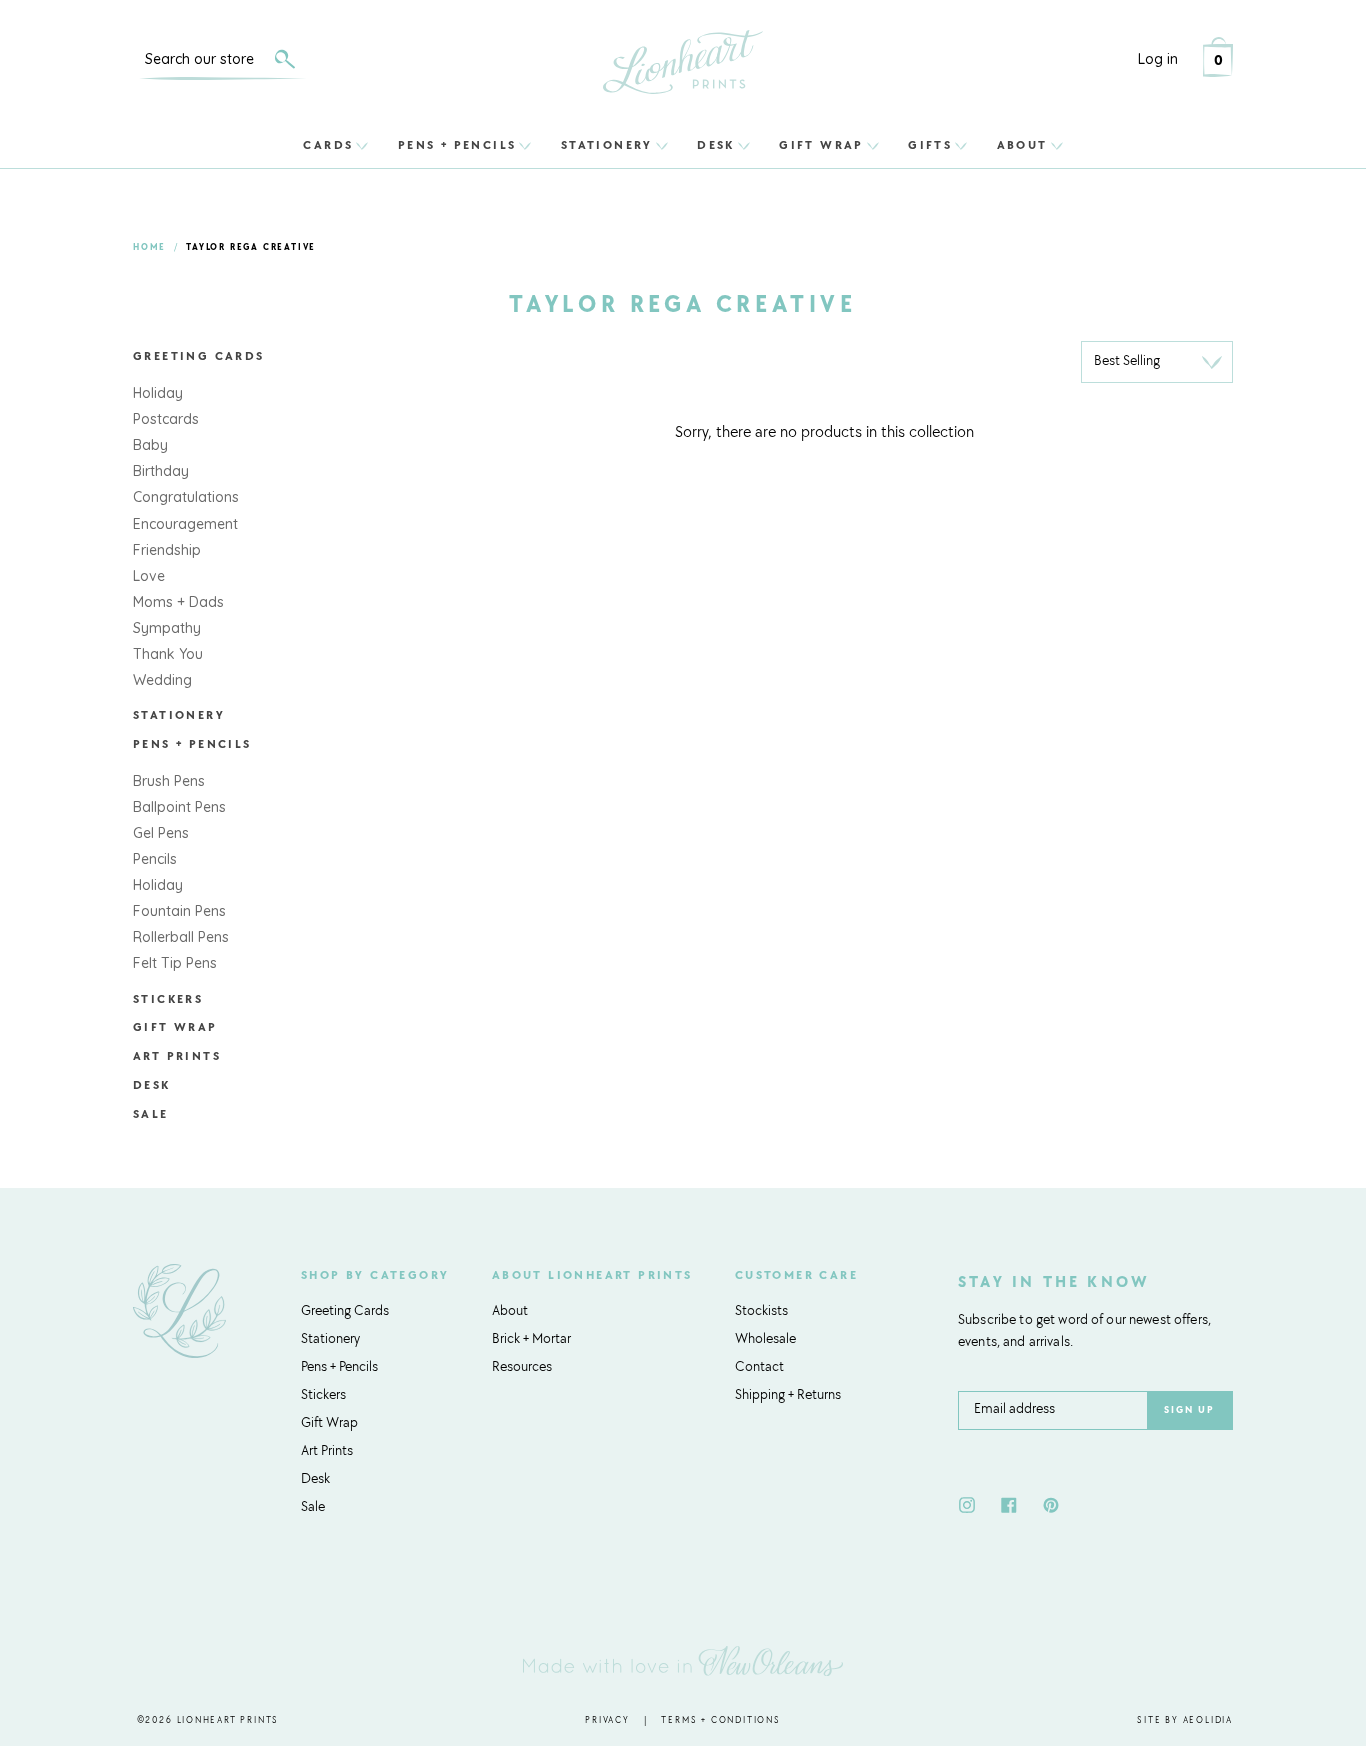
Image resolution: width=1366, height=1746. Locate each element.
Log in (1158, 59)
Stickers (168, 1000)
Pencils (155, 859)
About (1022, 145)
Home (149, 247)
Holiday (158, 393)
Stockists (761, 1312)
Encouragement (185, 524)
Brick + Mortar (531, 1340)
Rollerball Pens (181, 937)
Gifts (930, 145)
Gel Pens (161, 833)
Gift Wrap (821, 145)
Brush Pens (169, 781)
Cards (328, 145)
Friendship (167, 550)
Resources (522, 1368)
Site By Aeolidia (1185, 1720)
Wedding (162, 680)
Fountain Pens (179, 911)
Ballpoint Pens (179, 807)
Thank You (168, 654)
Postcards (166, 419)
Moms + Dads (178, 602)
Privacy (607, 1720)
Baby (150, 445)
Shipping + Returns (788, 1396)
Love (149, 576)
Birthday (161, 471)
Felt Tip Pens (175, 963)
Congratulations (186, 497)
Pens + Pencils (457, 145)
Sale (151, 1115)
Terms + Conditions (720, 1720)
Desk (716, 145)
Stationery (607, 145)
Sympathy (167, 628)
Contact (759, 1368)
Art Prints (177, 1057)
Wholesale (765, 1340)
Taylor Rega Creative (251, 247)
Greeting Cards (199, 357)
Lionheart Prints (228, 1720)
